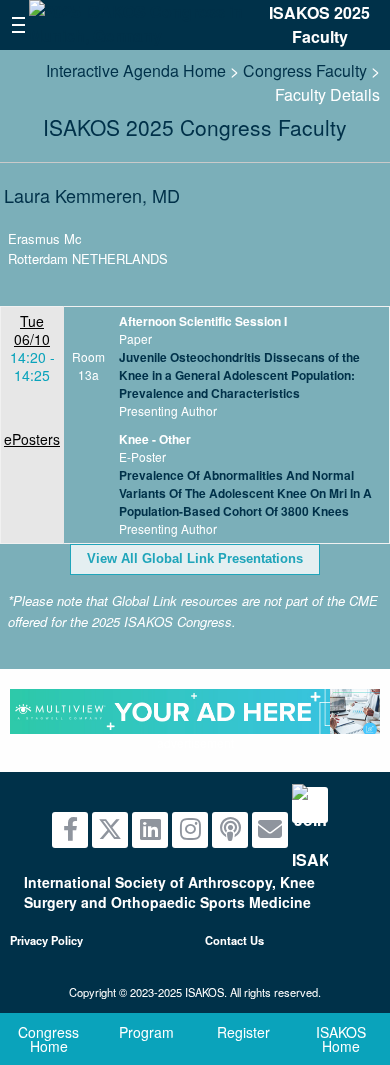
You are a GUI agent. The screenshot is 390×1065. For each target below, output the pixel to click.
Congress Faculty (305, 70)
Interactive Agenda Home (136, 70)
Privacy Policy (46, 940)
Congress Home (48, 1039)
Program (146, 1032)
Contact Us (234, 940)
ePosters (32, 439)
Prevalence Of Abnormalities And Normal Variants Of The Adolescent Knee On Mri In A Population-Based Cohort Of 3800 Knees (245, 493)
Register (243, 1032)
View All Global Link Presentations (195, 558)
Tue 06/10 (32, 330)
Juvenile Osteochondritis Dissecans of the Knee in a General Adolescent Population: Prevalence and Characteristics (239, 375)
